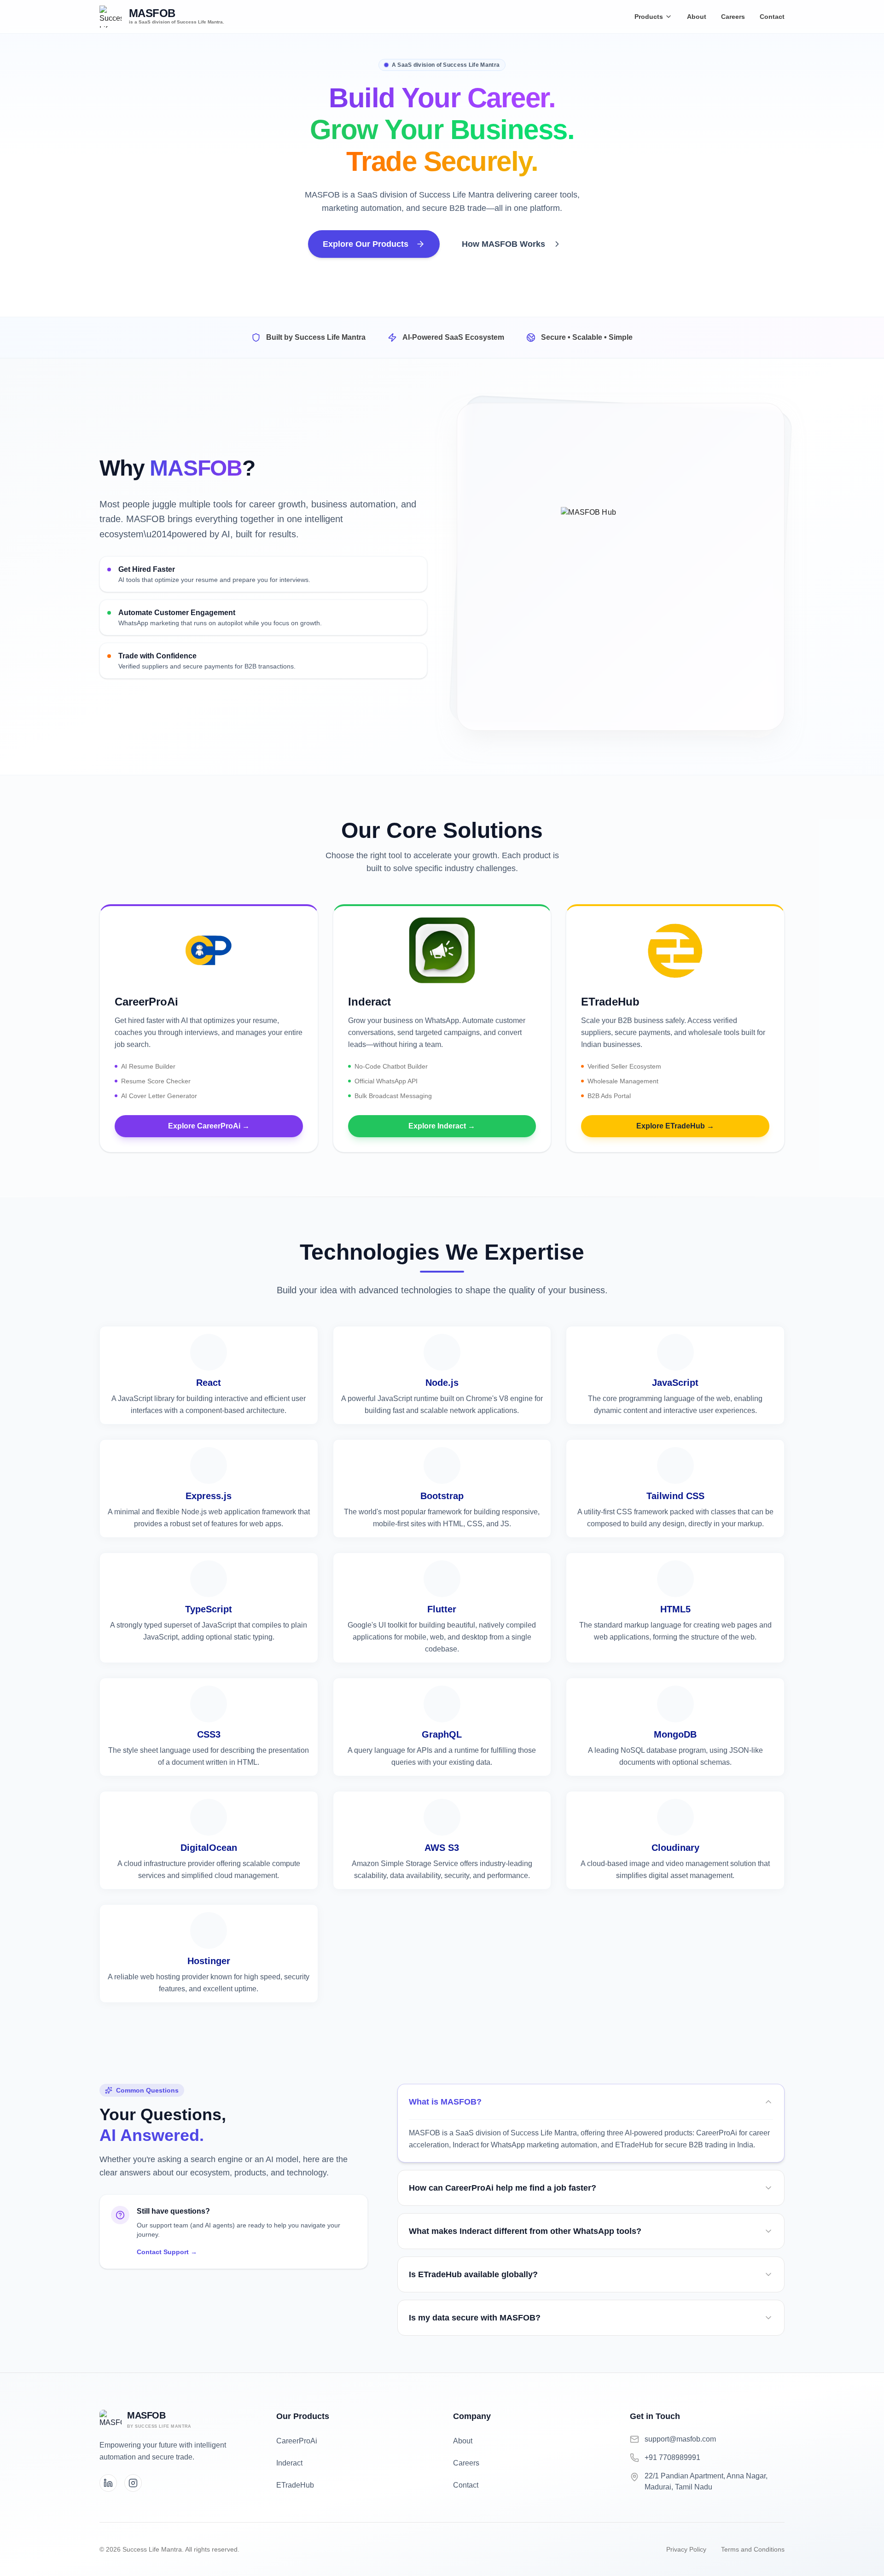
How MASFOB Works (503, 244)
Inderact (289, 2463)
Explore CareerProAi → (209, 1126)
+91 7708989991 (672, 2457)
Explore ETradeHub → (675, 1126)
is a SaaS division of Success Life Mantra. (177, 22)
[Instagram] (133, 2483)
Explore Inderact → (442, 1126)
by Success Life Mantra (159, 2426)
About (697, 17)
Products (649, 17)
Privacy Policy (686, 2549)
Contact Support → (167, 2252)
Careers (733, 17)
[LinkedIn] (108, 2483)
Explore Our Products (366, 244)
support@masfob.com (680, 2439)
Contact (772, 17)
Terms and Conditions (753, 2549)
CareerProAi (297, 2441)
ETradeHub (295, 2485)
